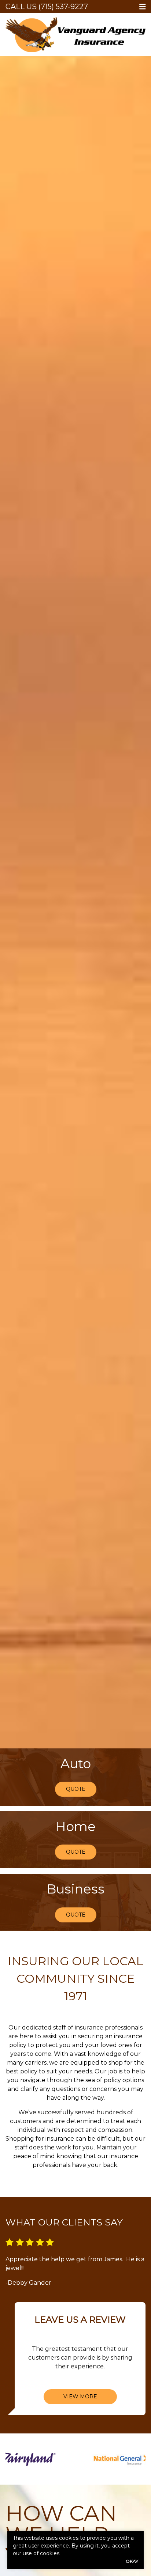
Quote (76, 1789)
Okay (132, 2561)
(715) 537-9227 (63, 7)
